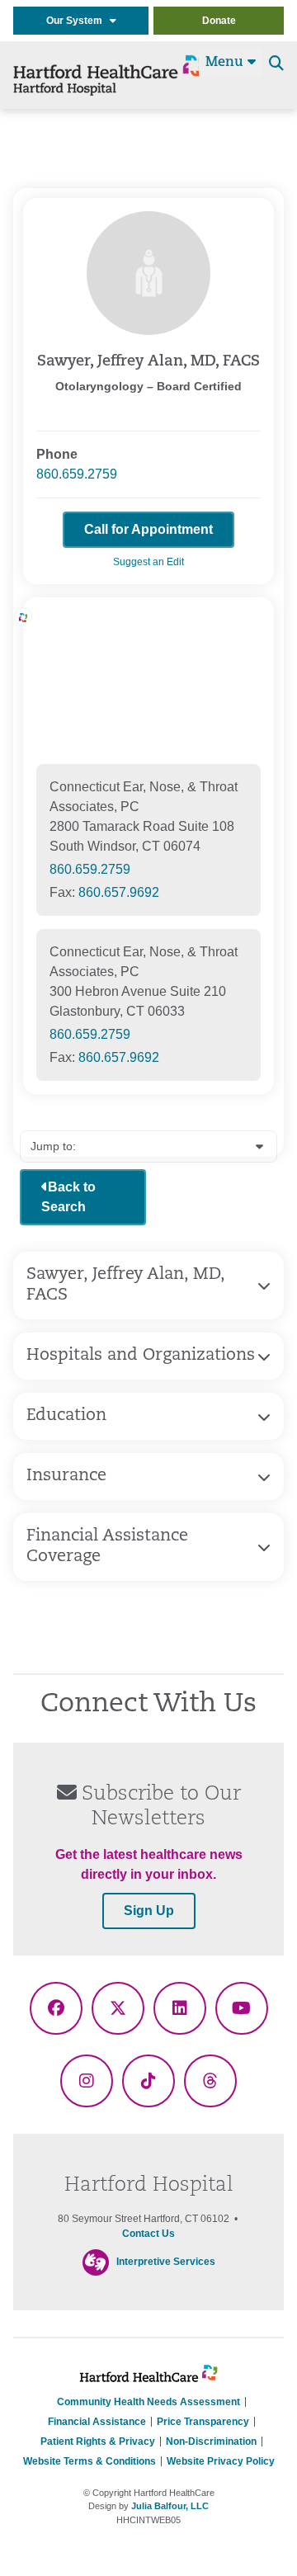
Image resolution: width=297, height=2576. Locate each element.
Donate (219, 21)
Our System (78, 21)
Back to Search (68, 1197)
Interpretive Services (166, 2262)
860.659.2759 (77, 474)
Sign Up (149, 1911)
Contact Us (148, 2234)
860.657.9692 (119, 892)
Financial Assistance (97, 2422)
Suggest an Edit (148, 562)
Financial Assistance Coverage (107, 1547)
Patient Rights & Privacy (98, 2442)
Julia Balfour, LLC (170, 2506)
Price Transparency (203, 2422)
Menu (226, 63)
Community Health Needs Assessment (148, 2402)
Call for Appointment (148, 529)
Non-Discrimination (211, 2442)
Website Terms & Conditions (90, 2461)
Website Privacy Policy (221, 2461)
